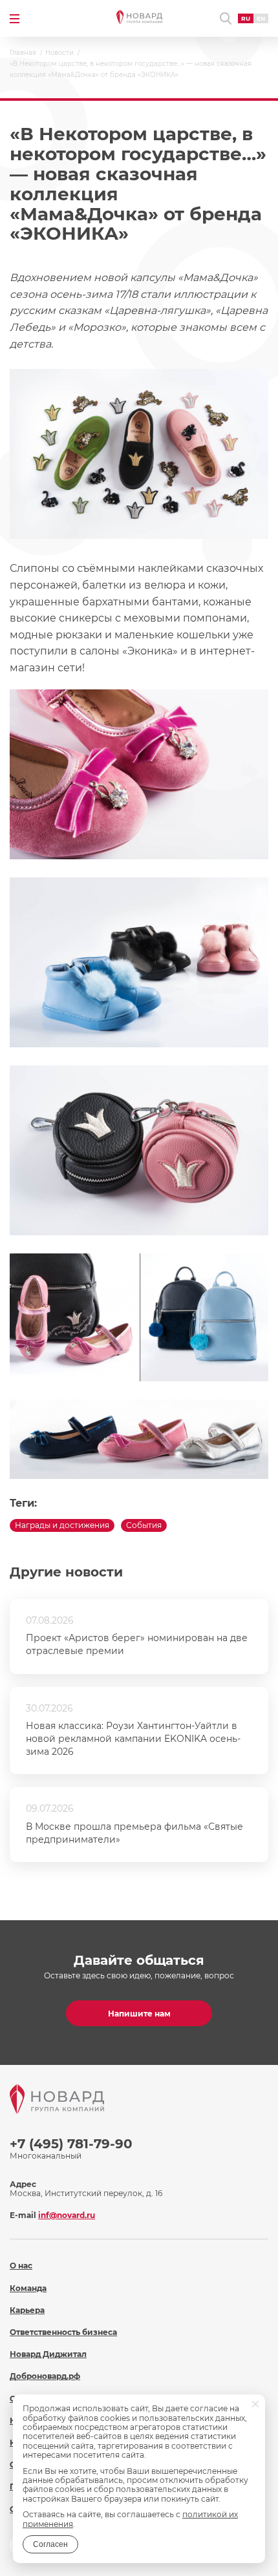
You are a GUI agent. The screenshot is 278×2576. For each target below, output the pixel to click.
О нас (21, 2266)
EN (261, 18)
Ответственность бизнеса (63, 2332)
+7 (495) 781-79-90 (71, 2144)
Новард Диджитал (48, 2354)
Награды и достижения (62, 1525)
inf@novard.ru (67, 2215)
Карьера (27, 2310)
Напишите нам (139, 2014)
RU (246, 18)
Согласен (50, 2544)
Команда (28, 2288)
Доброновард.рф (45, 2376)
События (144, 1525)
